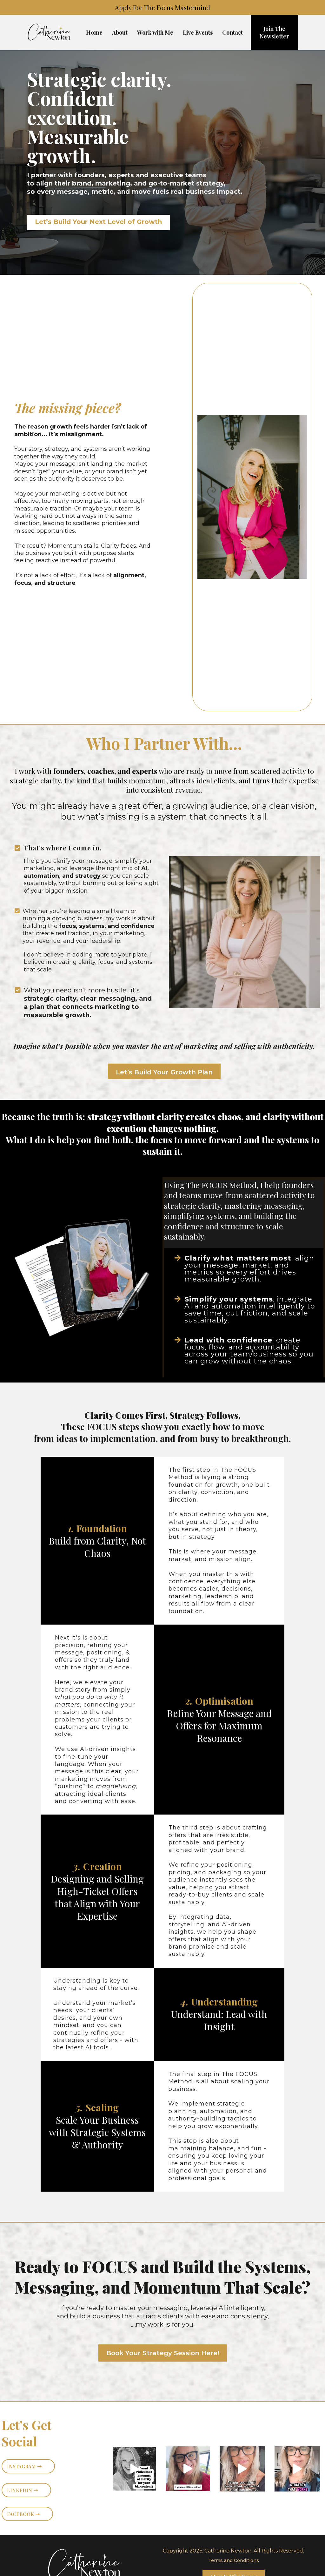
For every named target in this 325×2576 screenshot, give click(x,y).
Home (94, 32)
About (120, 32)
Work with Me (155, 32)
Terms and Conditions (234, 2560)
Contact (232, 32)
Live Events (198, 32)
